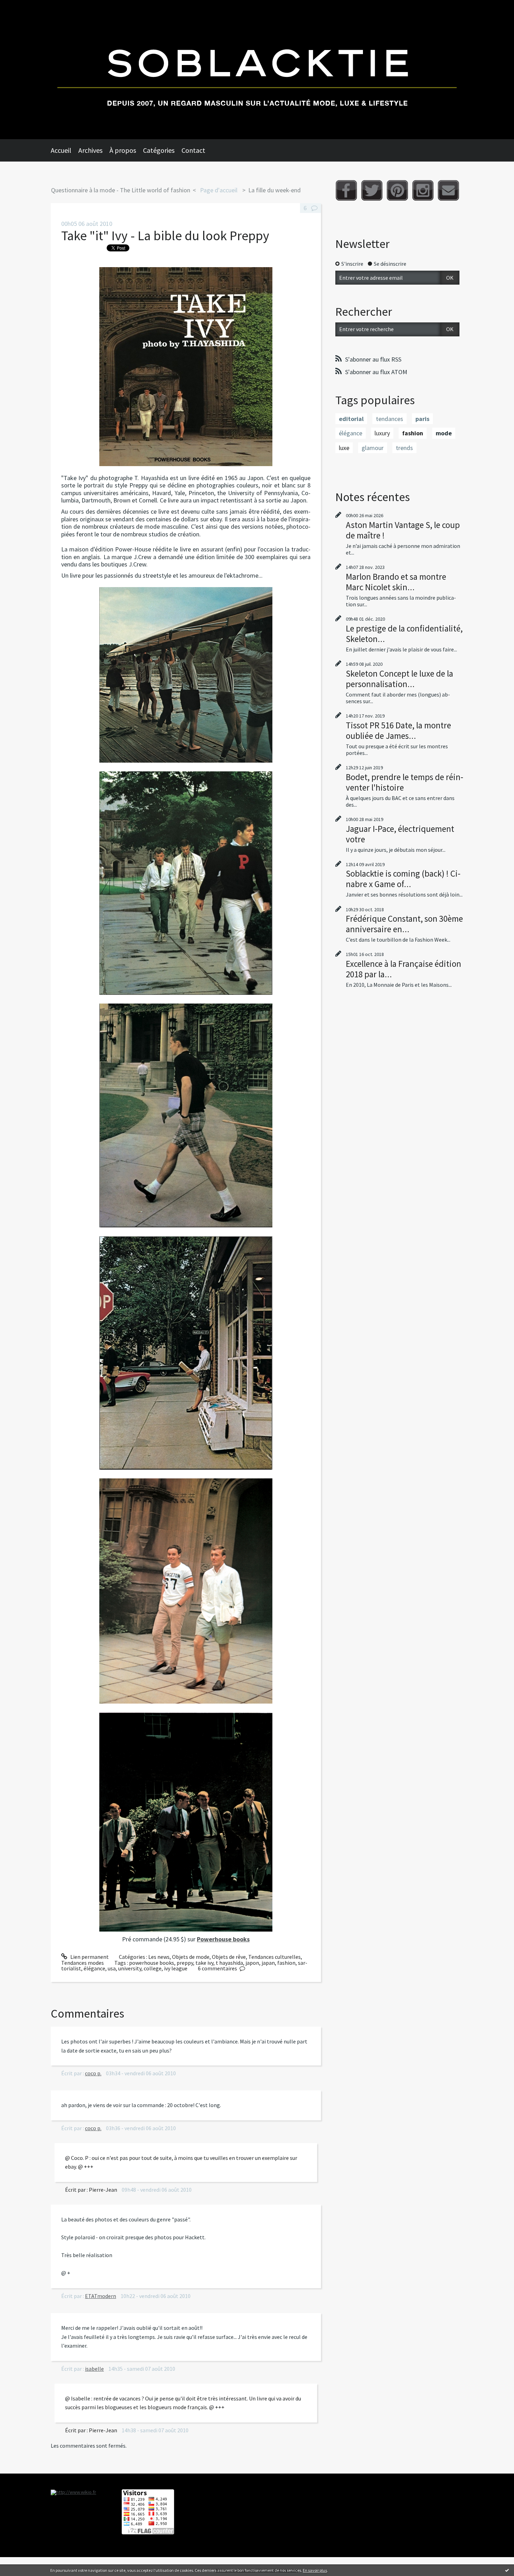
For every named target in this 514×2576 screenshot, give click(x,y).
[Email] (448, 190)
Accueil (61, 150)
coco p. (93, 2073)
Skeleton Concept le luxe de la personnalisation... (399, 679)
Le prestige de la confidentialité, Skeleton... (404, 634)
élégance (94, 1968)
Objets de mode (191, 1957)
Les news (159, 1957)
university (130, 1968)
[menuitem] (65, 150)
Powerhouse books (223, 1939)
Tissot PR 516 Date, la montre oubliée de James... (398, 730)
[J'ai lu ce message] (507, 2570)
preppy (185, 1963)
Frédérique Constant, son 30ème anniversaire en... (404, 924)
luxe (344, 448)
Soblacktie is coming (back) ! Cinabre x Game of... (403, 879)
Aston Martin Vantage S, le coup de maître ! (403, 530)
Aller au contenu (23, 6)
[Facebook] (346, 190)
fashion (286, 1963)
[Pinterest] (397, 190)
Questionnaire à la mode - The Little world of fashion (121, 190)
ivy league (176, 1968)
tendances (390, 419)
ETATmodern (101, 2296)
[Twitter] (372, 190)
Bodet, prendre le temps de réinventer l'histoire (405, 782)
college (153, 1968)
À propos (123, 150)
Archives (90, 150)
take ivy (204, 1963)
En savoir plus (315, 2570)
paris (422, 419)
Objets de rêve (229, 1957)
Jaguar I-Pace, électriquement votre (400, 834)
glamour (373, 448)
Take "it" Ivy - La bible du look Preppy (165, 236)
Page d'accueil (219, 190)
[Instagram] (423, 190)
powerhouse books (152, 1963)
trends (404, 448)
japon (252, 1963)
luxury (382, 433)
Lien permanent (89, 1957)
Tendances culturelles (274, 1957)
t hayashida (229, 1963)
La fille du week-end (274, 190)
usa (112, 1968)
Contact (193, 150)
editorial (351, 419)
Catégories (159, 150)
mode (444, 433)
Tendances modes (83, 1963)
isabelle (94, 2369)
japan (268, 1963)
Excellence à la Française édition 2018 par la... (404, 969)
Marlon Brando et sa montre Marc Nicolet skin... (396, 582)
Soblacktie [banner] (257, 70)
